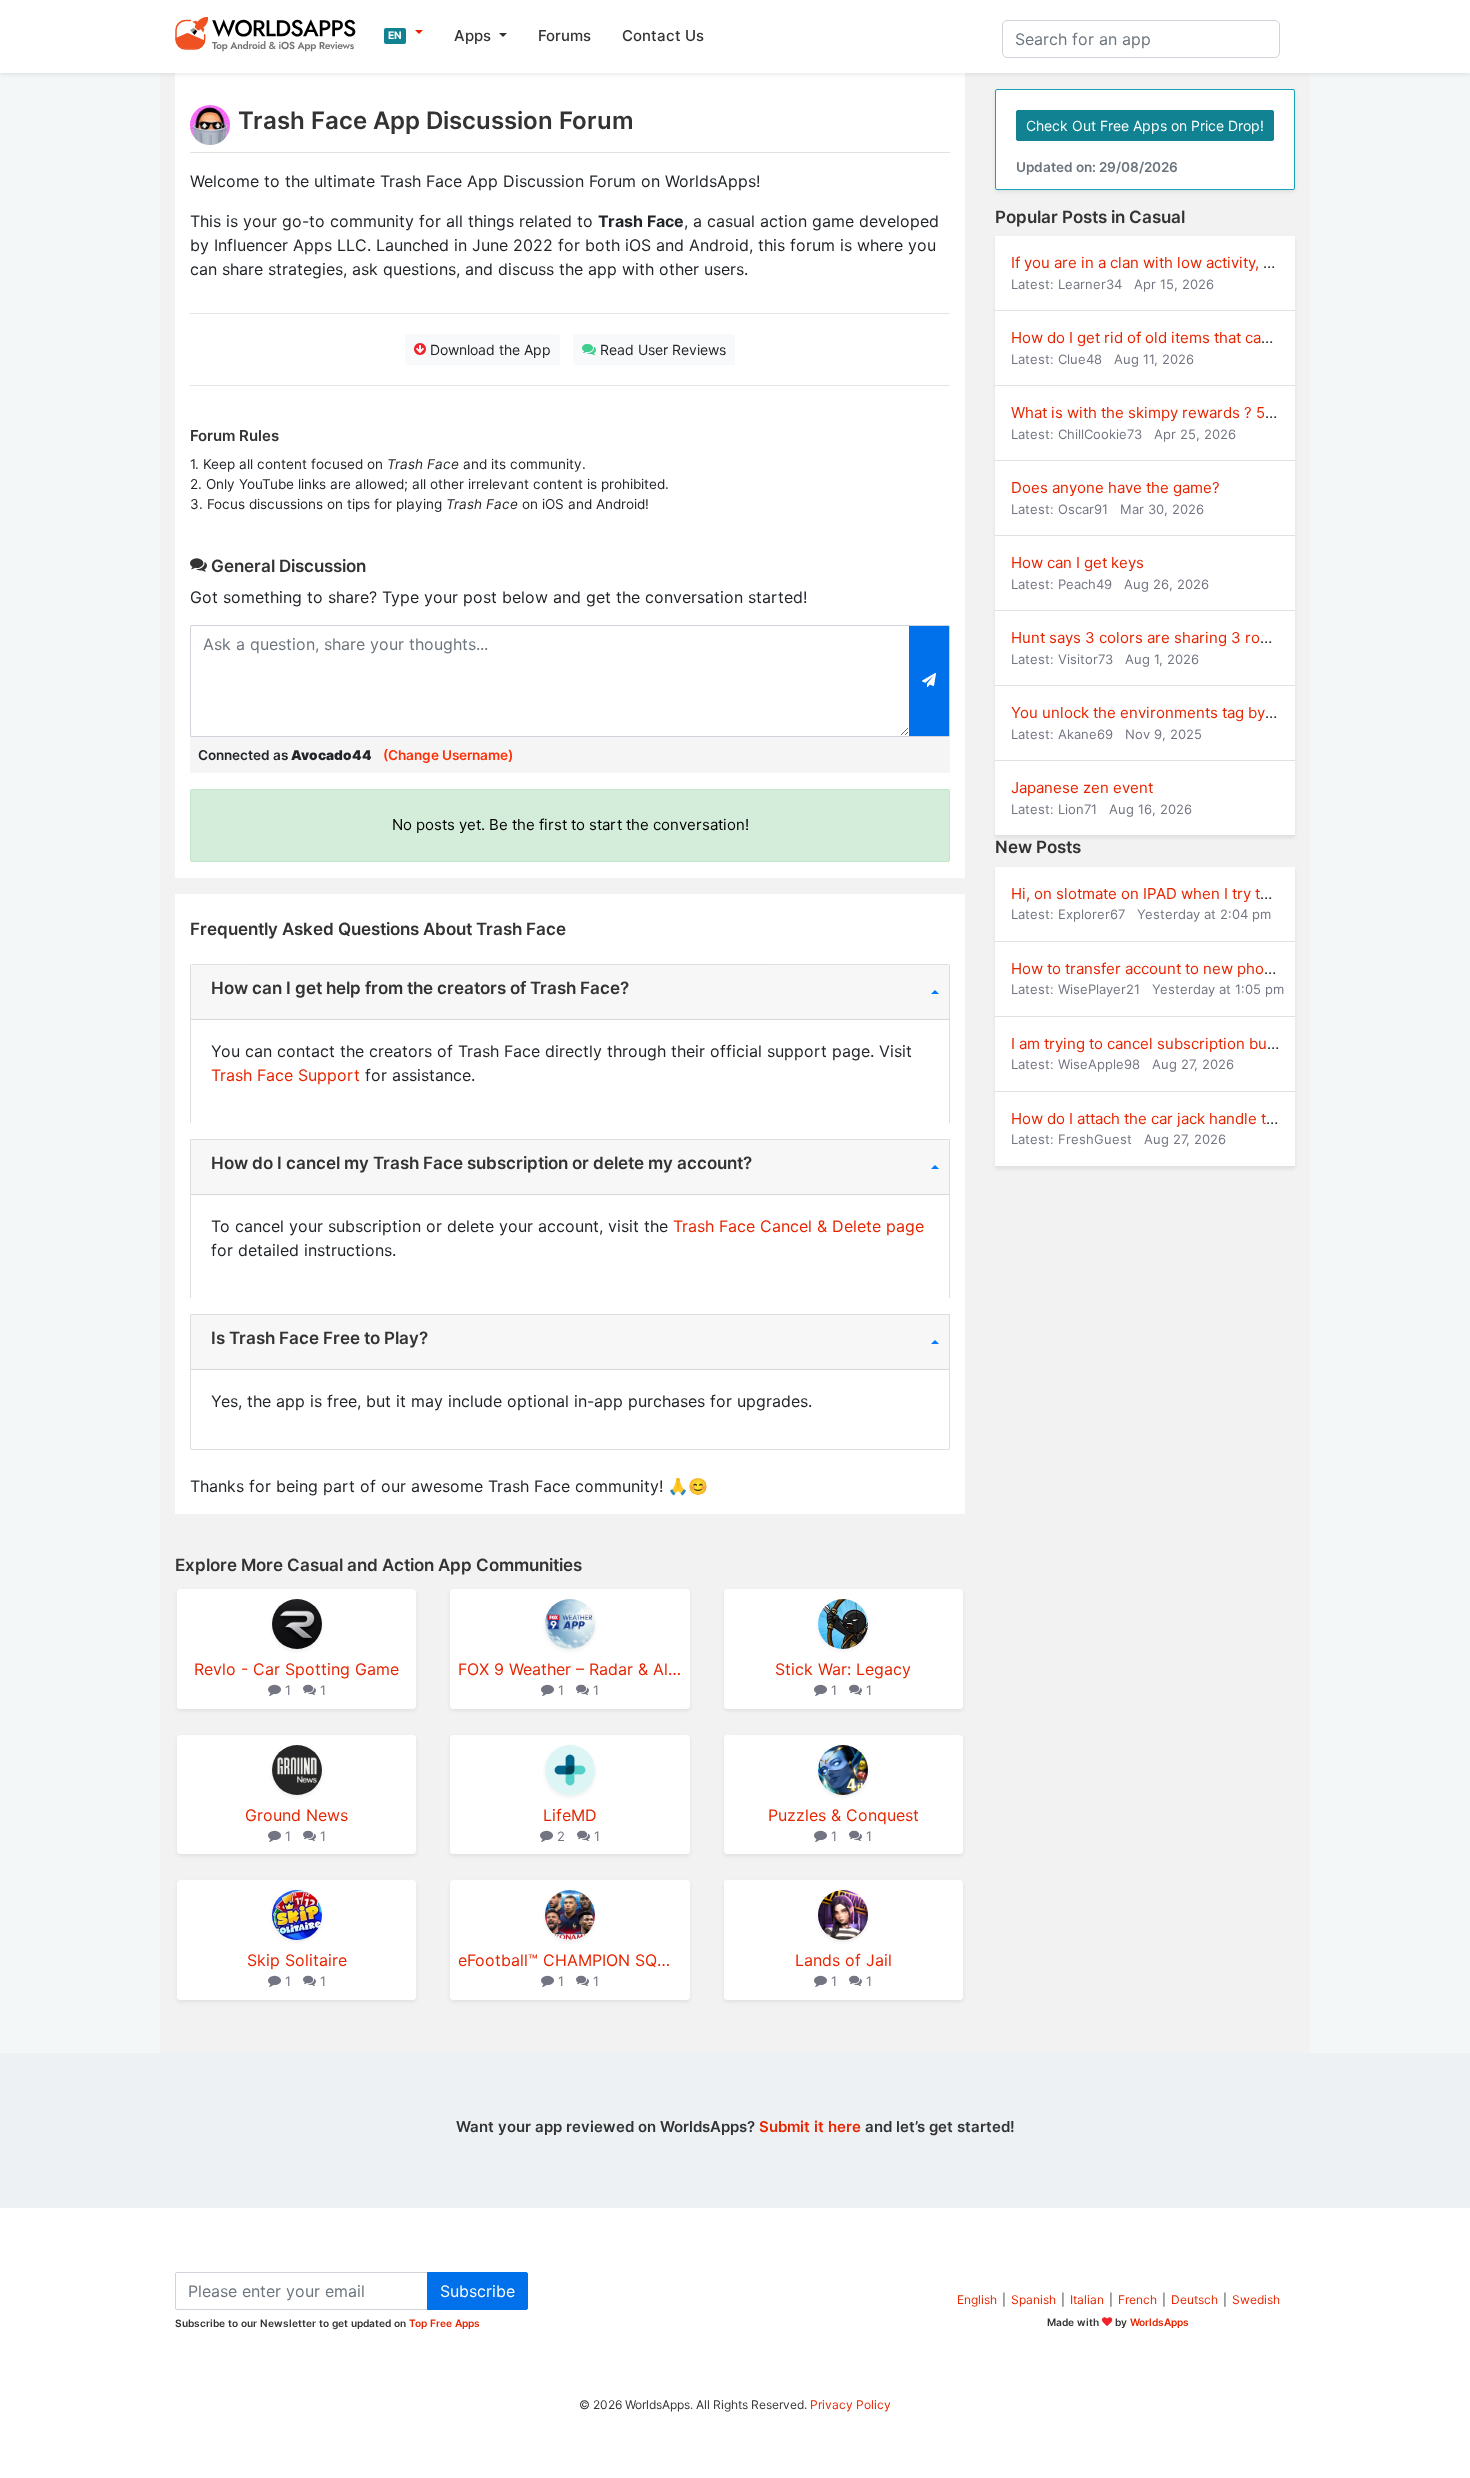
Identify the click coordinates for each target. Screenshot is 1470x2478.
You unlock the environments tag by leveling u (1174, 712)
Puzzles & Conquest (843, 1815)
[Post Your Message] (929, 681)
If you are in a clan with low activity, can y (1155, 262)
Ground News (296, 1815)
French (1137, 2299)
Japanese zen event (1082, 787)
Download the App (488, 349)
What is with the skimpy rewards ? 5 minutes (1168, 412)
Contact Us (663, 35)
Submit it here (810, 2126)
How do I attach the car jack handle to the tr (1164, 1118)
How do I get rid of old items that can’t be (1155, 337)
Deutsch (1194, 2299)
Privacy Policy (850, 2404)
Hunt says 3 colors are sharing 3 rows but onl (1172, 637)
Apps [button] (474, 35)
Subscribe (477, 2291)
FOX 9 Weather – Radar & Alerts (569, 1669)
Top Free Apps (444, 2323)
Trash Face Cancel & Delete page (798, 1226)
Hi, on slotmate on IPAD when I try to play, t (1162, 893)
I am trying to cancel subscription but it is (1156, 1043)
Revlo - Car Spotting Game (296, 1669)
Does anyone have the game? (1115, 487)
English (977, 2299)
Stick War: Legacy (843, 1669)
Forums (564, 35)
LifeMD (570, 1815)
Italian (1087, 2299)
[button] (403, 33)
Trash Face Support (285, 1075)
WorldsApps (1159, 2322)
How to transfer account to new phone (1146, 968)
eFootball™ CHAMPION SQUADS (569, 1960)
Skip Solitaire (297, 1960)
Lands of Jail (843, 1960)
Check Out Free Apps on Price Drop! (1145, 125)
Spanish (1033, 2299)
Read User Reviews (661, 349)
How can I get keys (1077, 562)
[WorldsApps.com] (271, 33)
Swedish (1256, 2299)
